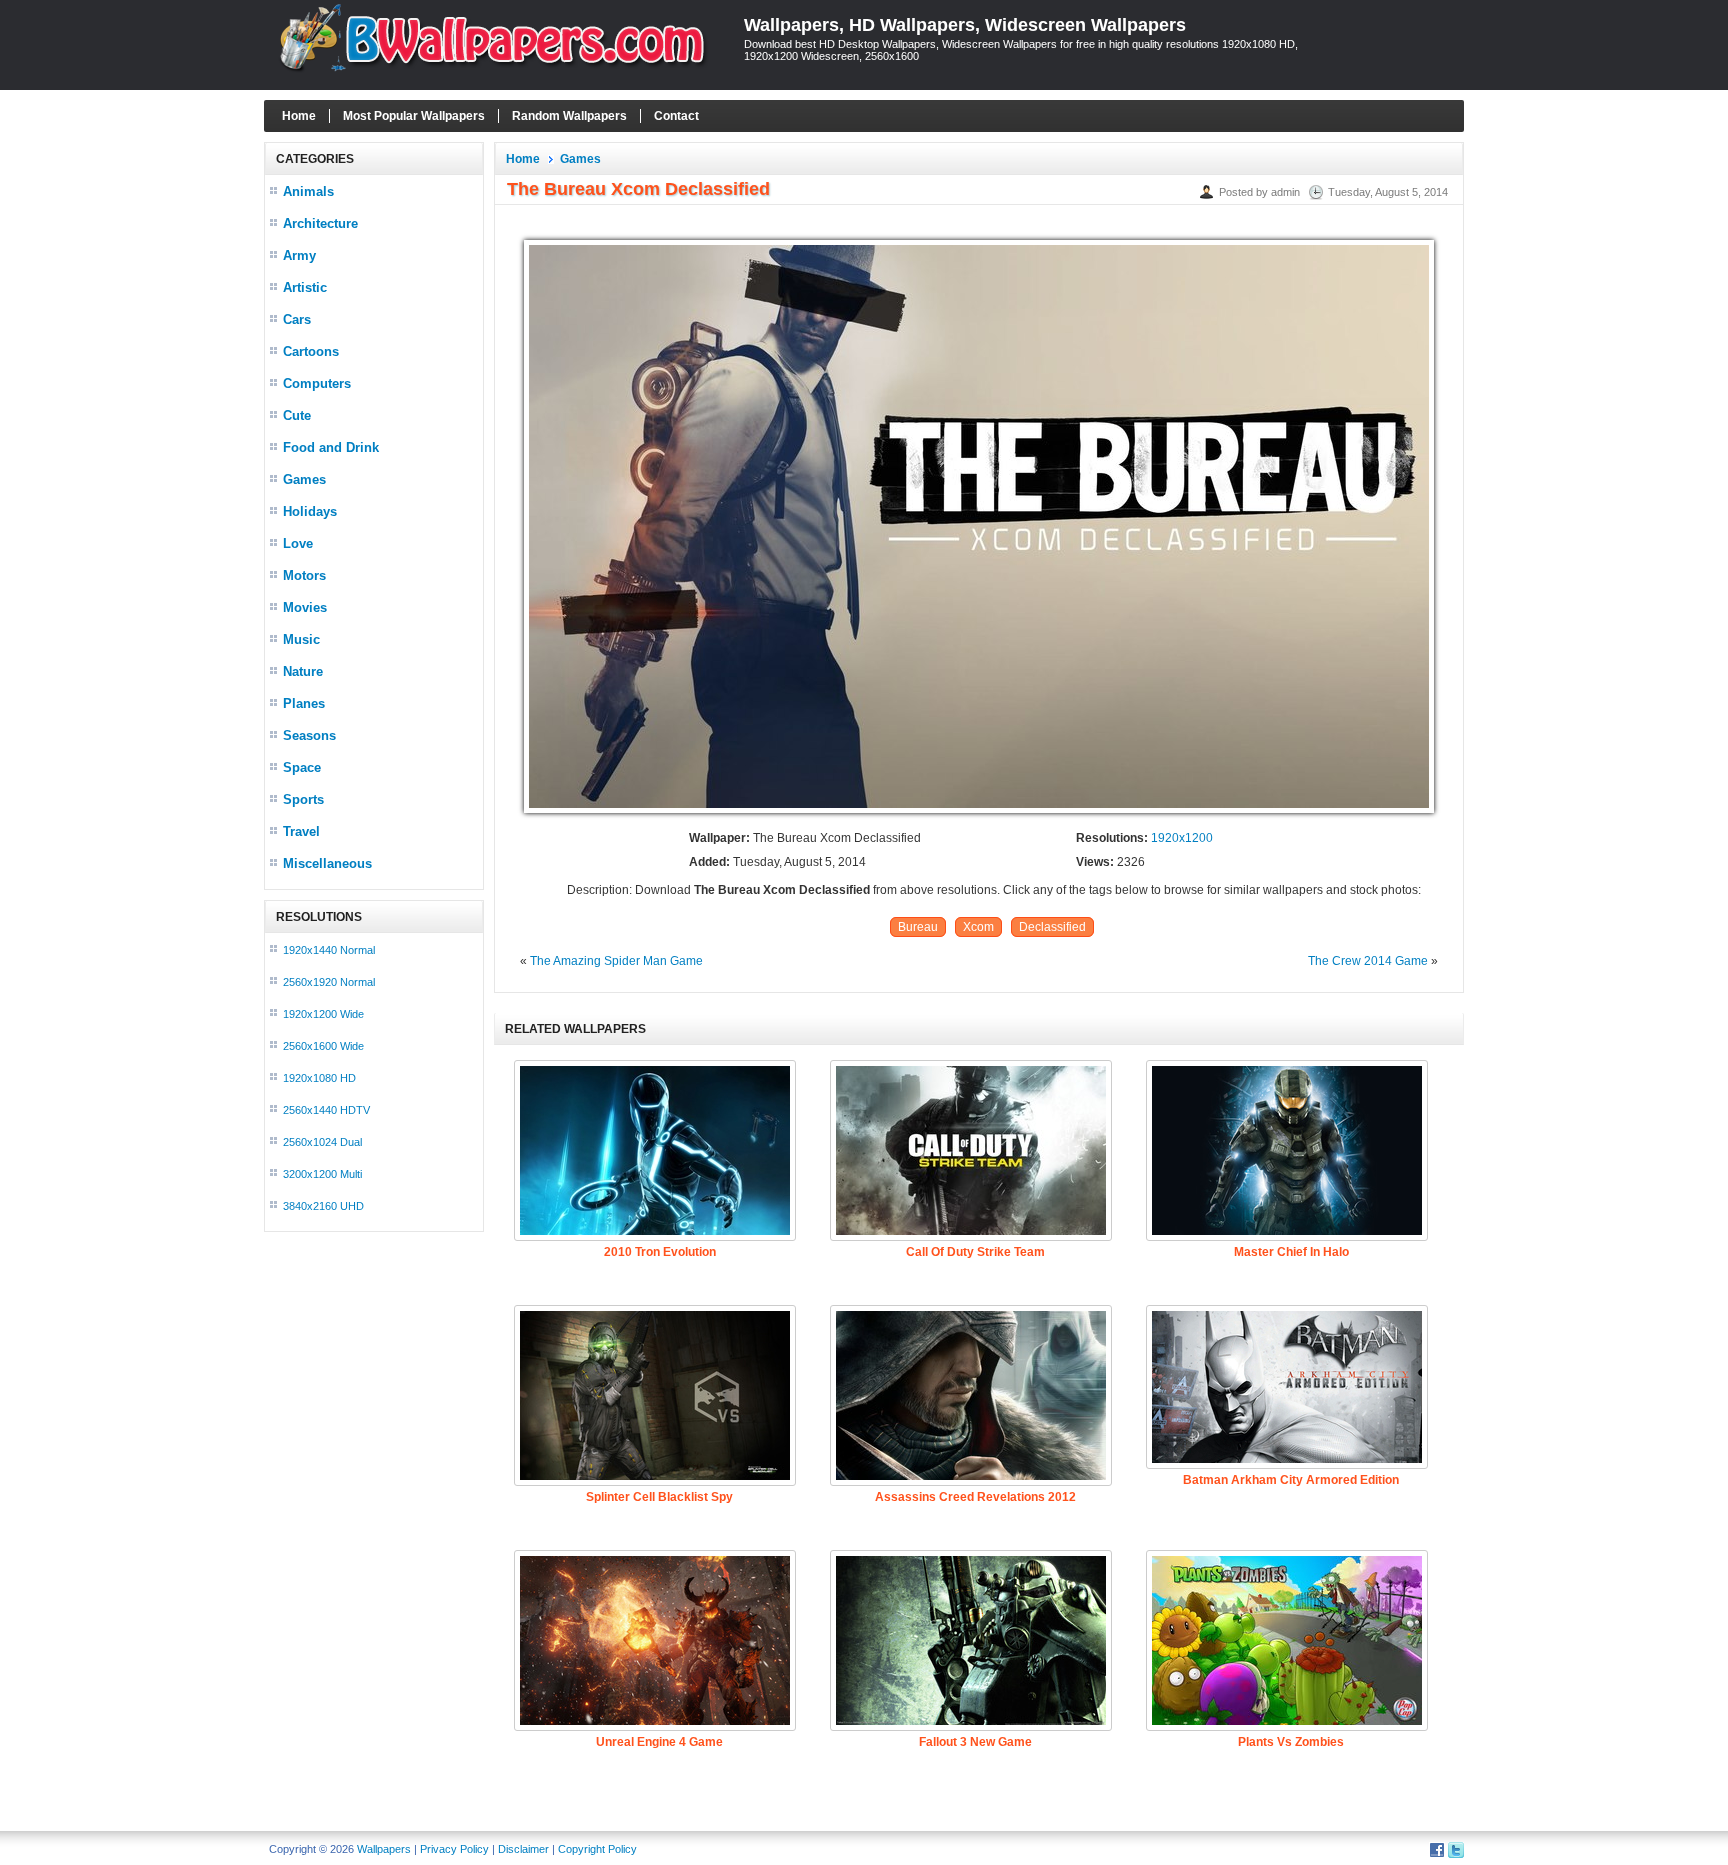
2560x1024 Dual (322, 1142)
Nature (303, 671)
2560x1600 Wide (323, 1046)
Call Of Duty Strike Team (975, 1252)
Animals (308, 191)
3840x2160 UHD (323, 1206)
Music (301, 639)
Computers (317, 383)
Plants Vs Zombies (1291, 1742)
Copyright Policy (597, 1849)
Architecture (320, 223)
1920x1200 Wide (323, 1014)
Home (299, 116)
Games (304, 479)
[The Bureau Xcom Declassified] (979, 814)
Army (299, 255)
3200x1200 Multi (322, 1174)
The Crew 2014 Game (1368, 961)
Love (298, 543)
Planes (304, 703)
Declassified (1052, 927)
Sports (303, 799)
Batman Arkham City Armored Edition (1291, 1480)
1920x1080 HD (319, 1078)
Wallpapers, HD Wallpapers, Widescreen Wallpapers (965, 25)
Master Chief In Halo (1291, 1252)
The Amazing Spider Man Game (616, 961)
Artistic (305, 287)
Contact (676, 116)
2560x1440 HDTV (326, 1110)
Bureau (918, 927)
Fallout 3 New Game (975, 1742)
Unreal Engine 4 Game (659, 1742)
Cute (297, 415)
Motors (304, 575)
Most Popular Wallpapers (414, 116)
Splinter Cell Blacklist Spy (659, 1497)
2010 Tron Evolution (660, 1252)
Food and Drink (331, 447)
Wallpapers (384, 1849)
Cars (297, 319)
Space (302, 767)
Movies (305, 607)
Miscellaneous (327, 863)
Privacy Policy (454, 1849)
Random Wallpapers (569, 116)
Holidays (310, 511)
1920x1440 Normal (329, 950)
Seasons (309, 735)
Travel (301, 831)
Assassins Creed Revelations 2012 (975, 1497)
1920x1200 (1182, 838)
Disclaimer (523, 1849)
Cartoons (311, 351)
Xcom (978, 927)
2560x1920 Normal (329, 982)
